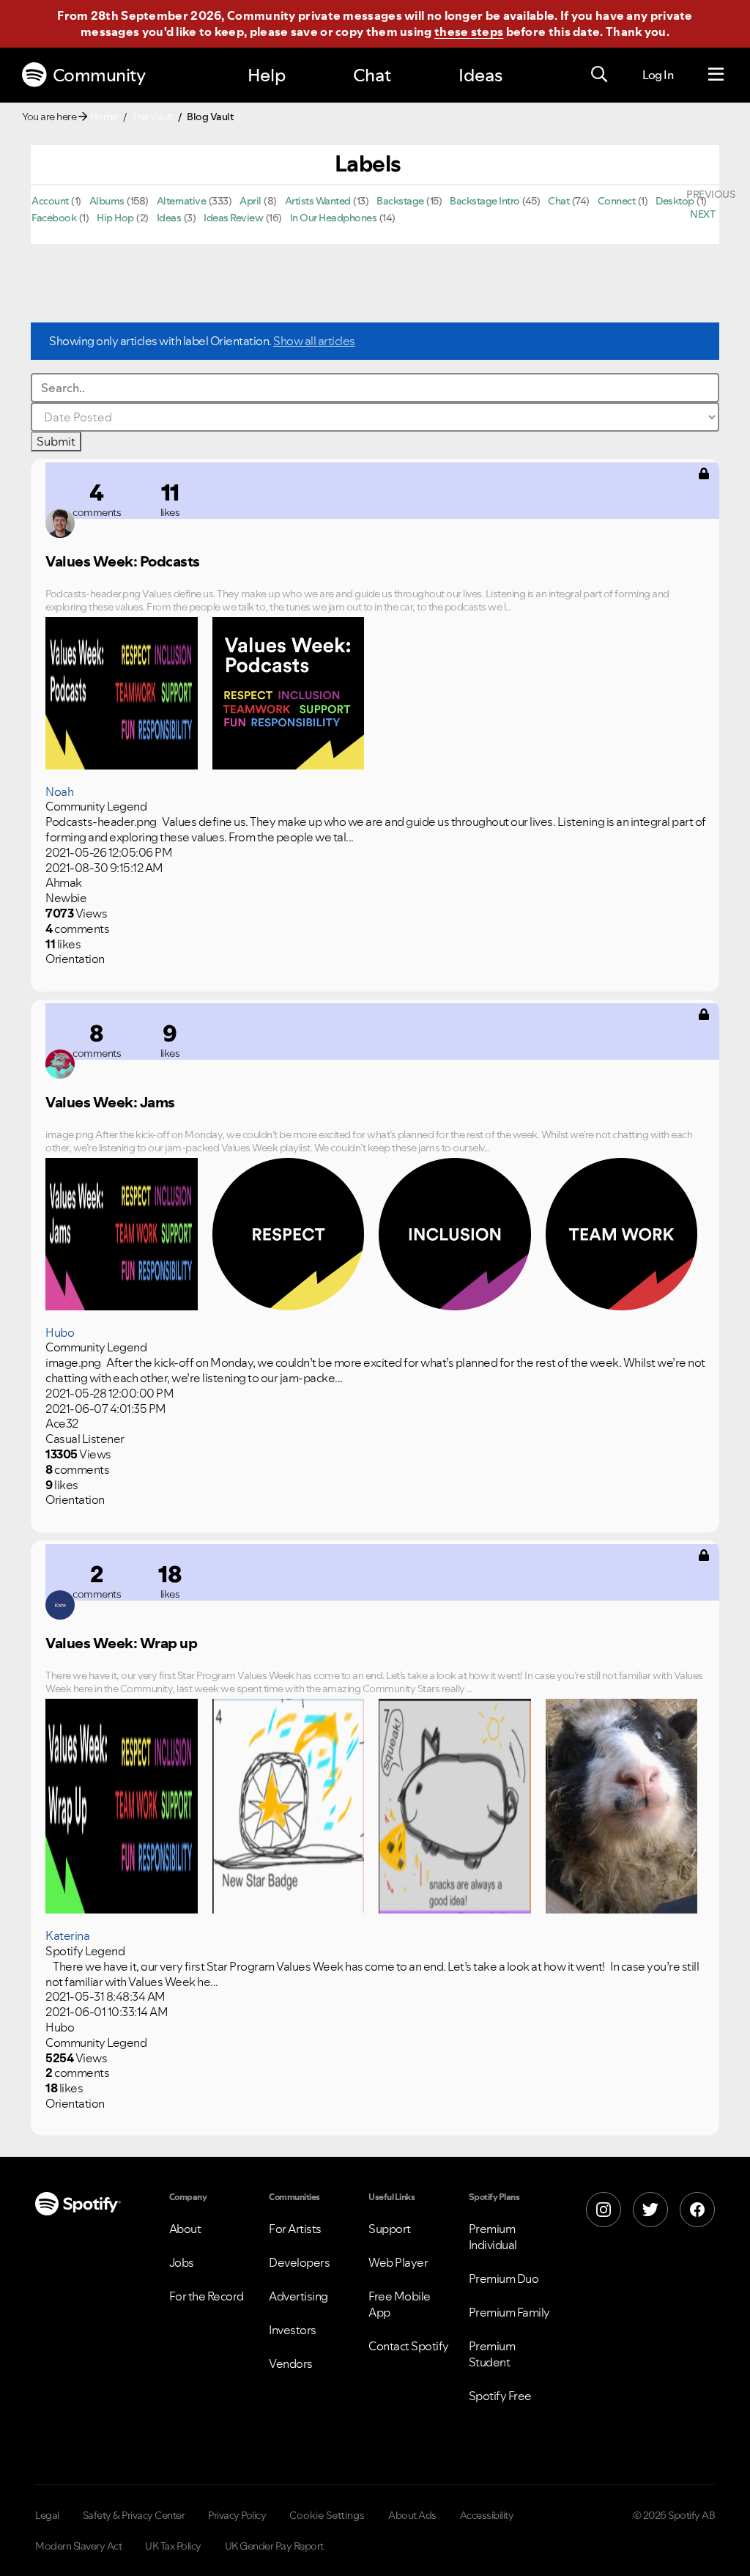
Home (104, 117)
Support (390, 2229)
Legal (47, 2515)
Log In (658, 75)
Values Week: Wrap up (121, 1643)
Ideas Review (233, 218)
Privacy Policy (237, 2515)
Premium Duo (504, 2278)
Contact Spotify (409, 2346)
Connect (617, 201)
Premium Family (509, 2312)
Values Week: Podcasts (123, 561)
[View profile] (60, 523)
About (185, 2229)
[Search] (599, 75)
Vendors (291, 2363)
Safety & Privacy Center (134, 2515)
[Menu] (716, 75)
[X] (650, 2210)
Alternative (182, 201)
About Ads (412, 2515)
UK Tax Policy (173, 2546)
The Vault (152, 117)
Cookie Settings (327, 2515)
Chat (372, 75)
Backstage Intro (485, 201)
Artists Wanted (318, 201)
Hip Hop (115, 218)
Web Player (398, 2262)
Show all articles (314, 341)
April (250, 201)
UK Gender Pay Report (274, 2546)
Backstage (400, 201)
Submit (56, 441)
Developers (299, 2262)
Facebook (54, 218)
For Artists (295, 2229)
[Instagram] (604, 2210)
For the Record (207, 2296)
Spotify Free (500, 2396)
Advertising (298, 2296)
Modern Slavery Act (78, 2546)
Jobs (182, 2262)
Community (99, 75)
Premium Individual (493, 2237)
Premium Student (492, 2354)
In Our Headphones (334, 218)
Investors (293, 2330)
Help (267, 75)
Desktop (675, 201)
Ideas (480, 75)
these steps (469, 32)
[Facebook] (697, 2210)
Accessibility (487, 2515)
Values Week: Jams (110, 1102)
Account (50, 201)
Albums (107, 201)
